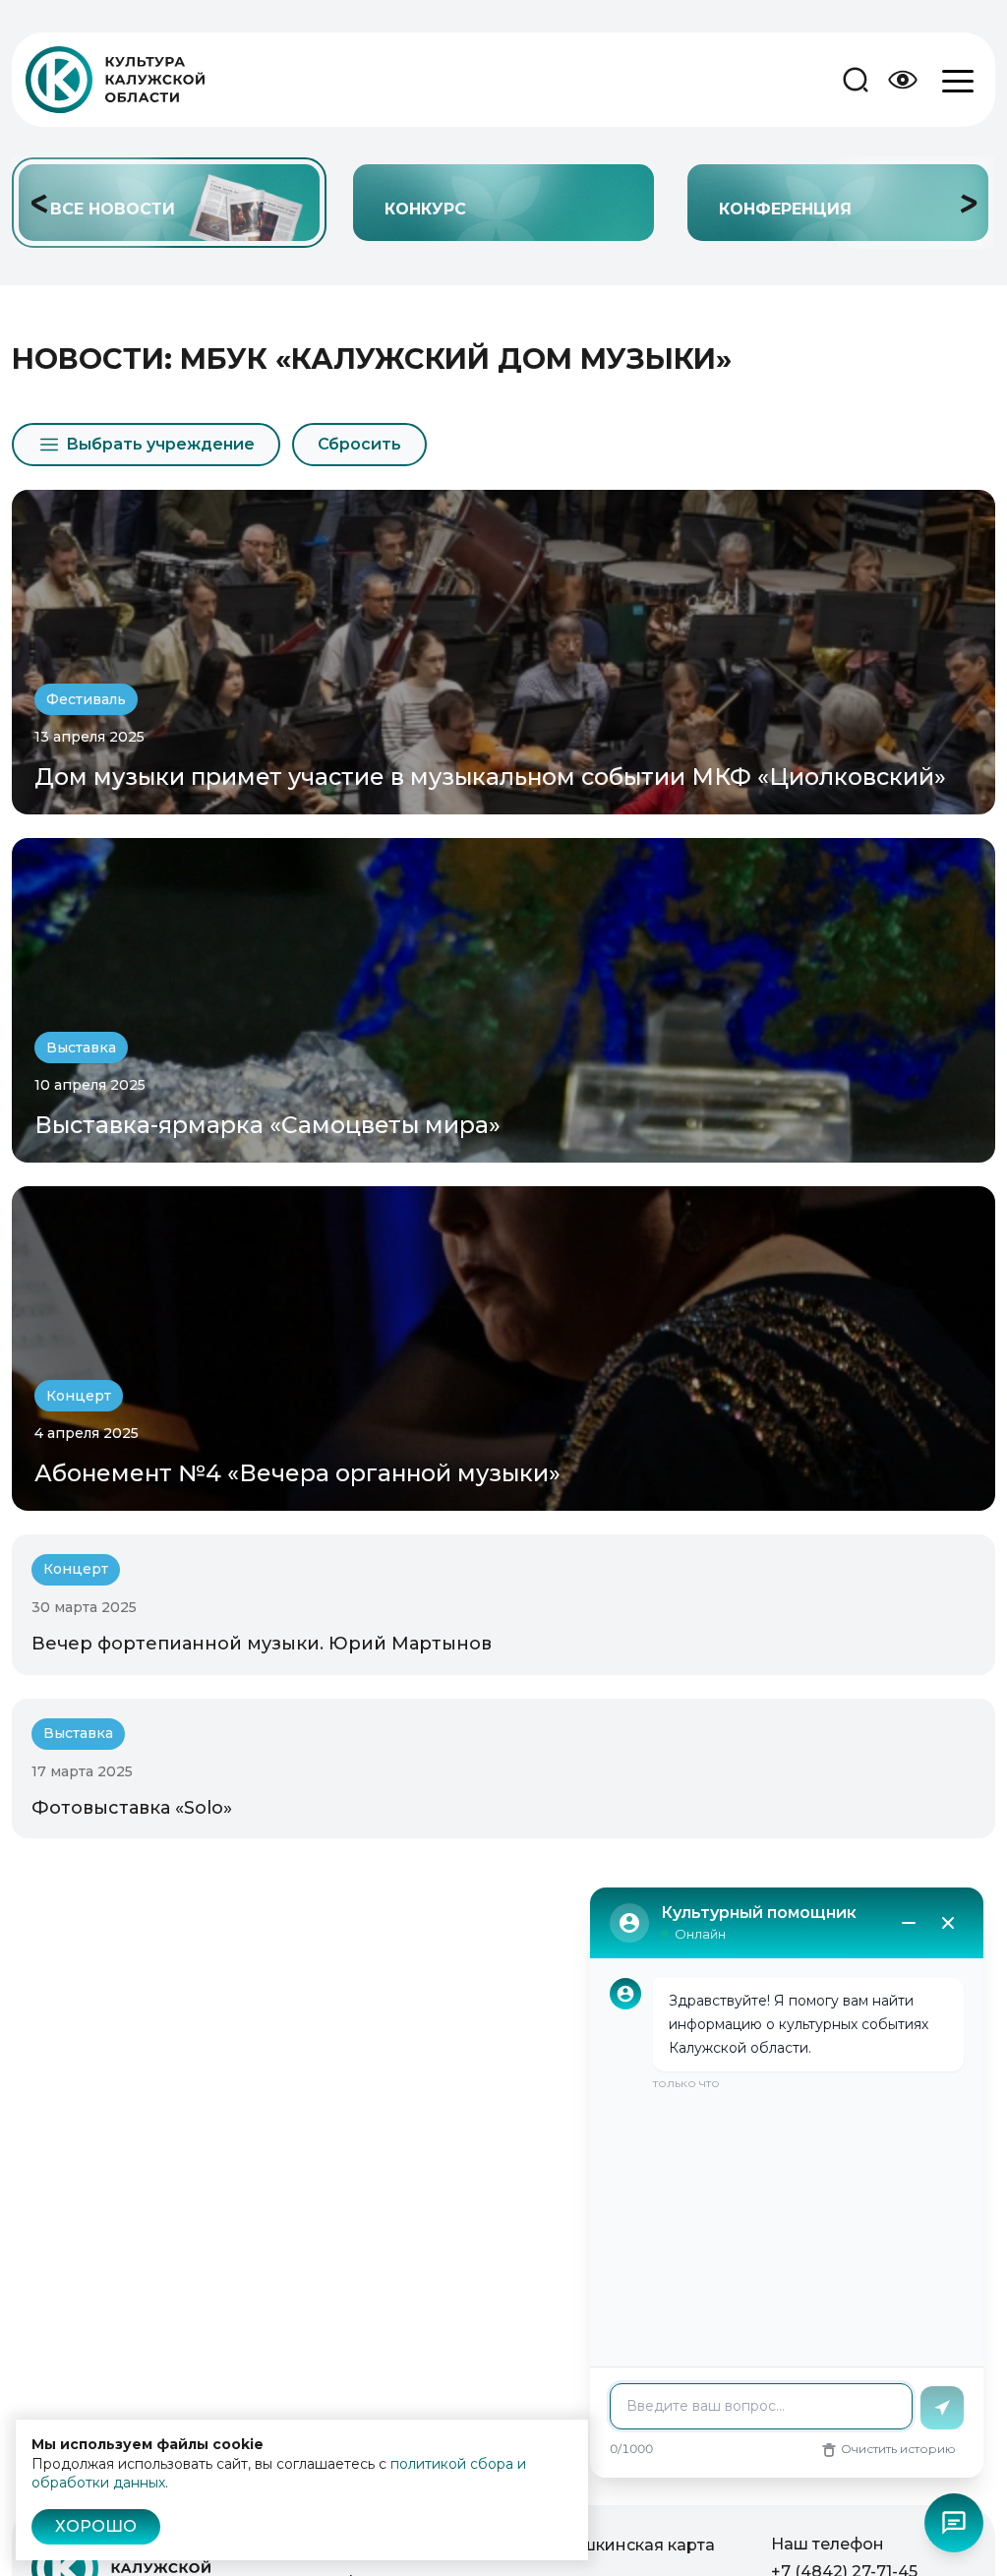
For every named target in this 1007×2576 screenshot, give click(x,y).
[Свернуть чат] (909, 1923)
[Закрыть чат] (948, 1923)
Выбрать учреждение (160, 444)
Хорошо (96, 2526)
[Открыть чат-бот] (954, 2523)
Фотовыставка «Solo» (132, 1808)
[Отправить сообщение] (942, 2408)
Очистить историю (898, 2449)
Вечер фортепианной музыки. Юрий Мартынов (262, 1644)
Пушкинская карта (637, 2545)
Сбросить (359, 444)
